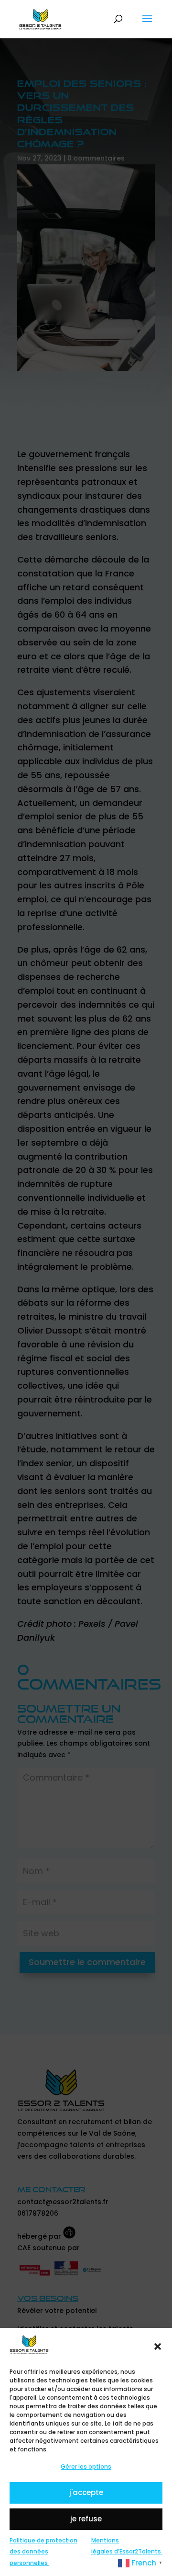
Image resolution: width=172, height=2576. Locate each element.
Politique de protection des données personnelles (43, 2552)
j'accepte (86, 2492)
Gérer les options (86, 2467)
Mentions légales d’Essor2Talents (127, 2546)
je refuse (86, 2519)
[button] (158, 2346)
